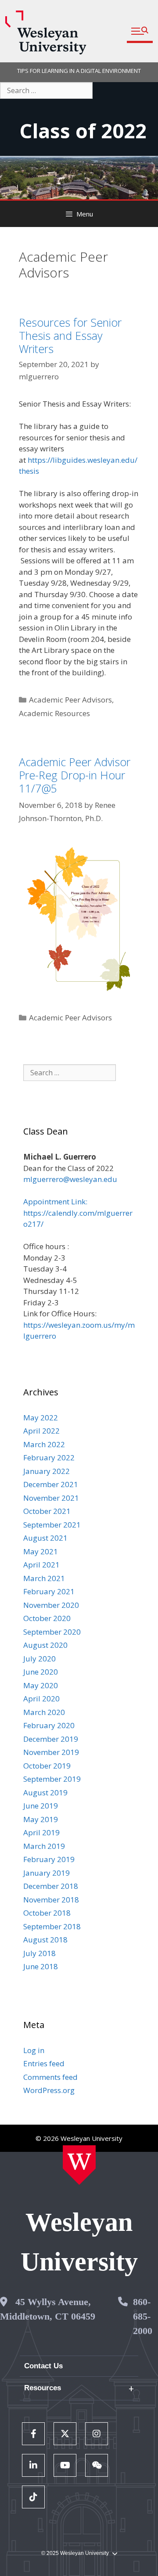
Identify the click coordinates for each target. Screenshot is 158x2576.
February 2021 (49, 1591)
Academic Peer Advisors (70, 700)
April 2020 (41, 1699)
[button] (140, 31)
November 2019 (51, 1752)
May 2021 (41, 1551)
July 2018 (39, 1953)
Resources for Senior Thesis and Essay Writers (70, 335)
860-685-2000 (143, 2316)
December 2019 (51, 1739)
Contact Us (43, 2366)
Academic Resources (54, 713)
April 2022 (41, 1431)
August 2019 (45, 1792)
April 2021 (41, 1565)
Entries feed (44, 2063)
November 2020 (51, 1605)
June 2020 (41, 1672)
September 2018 (52, 1926)
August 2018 (45, 1940)
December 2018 (51, 1886)
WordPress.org (49, 2090)
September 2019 (52, 1779)
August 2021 (45, 1538)
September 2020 (52, 1632)
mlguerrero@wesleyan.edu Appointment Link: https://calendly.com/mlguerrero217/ (78, 1202)
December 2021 (51, 1484)
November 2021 (51, 1498)
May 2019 (41, 1819)
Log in (34, 2050)
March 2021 (44, 1578)
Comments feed (50, 2077)
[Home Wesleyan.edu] (79, 2165)
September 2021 (52, 1525)
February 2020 (49, 1725)
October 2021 (47, 1511)
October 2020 (47, 1618)
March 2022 (44, 1444)
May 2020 (41, 1685)
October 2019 (47, 1766)
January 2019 (47, 1873)
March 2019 (44, 1846)
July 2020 (39, 1659)
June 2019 (41, 1806)
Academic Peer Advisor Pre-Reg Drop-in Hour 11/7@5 (75, 775)
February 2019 (49, 1859)
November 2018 (51, 1900)
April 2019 (41, 1832)
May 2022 (41, 1418)
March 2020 (44, 1712)
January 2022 (47, 1471)
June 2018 (41, 1966)
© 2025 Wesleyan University (75, 2553)
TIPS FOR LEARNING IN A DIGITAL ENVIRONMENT (79, 71)
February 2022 (49, 1457)
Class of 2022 (83, 131)
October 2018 (47, 1913)
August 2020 (45, 1645)
